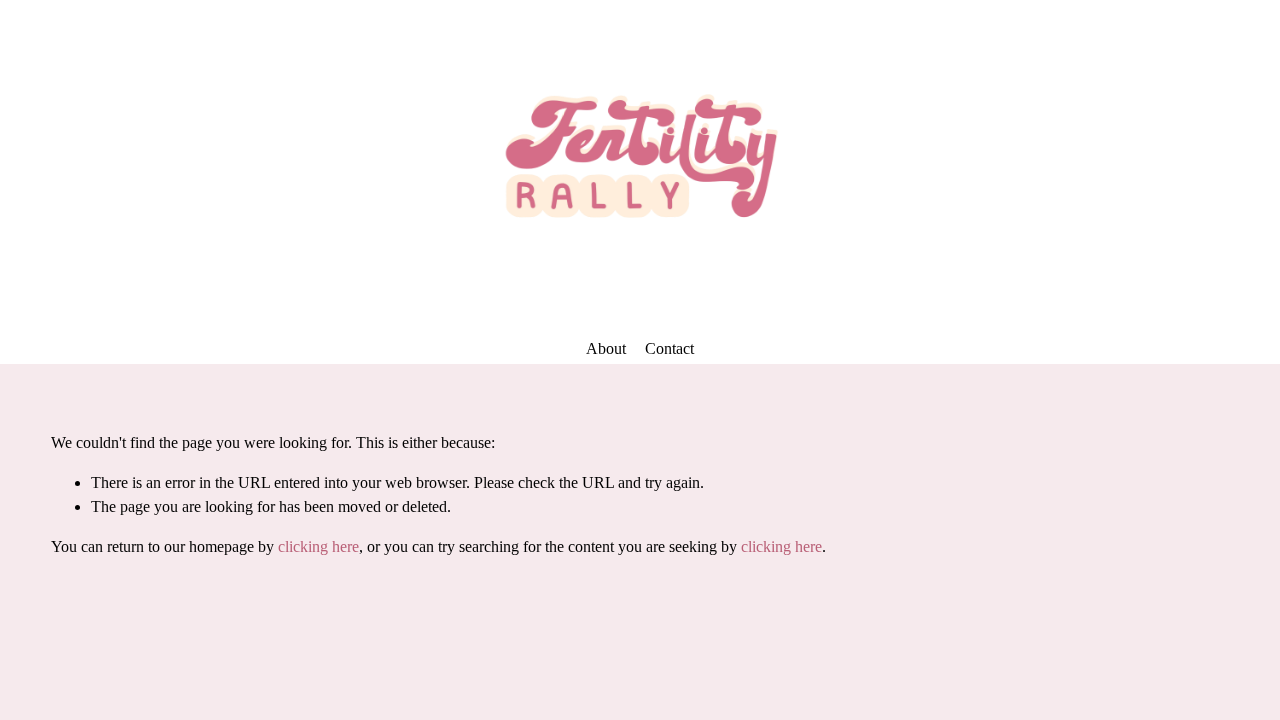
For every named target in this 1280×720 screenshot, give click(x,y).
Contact (669, 348)
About (606, 348)
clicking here (318, 546)
